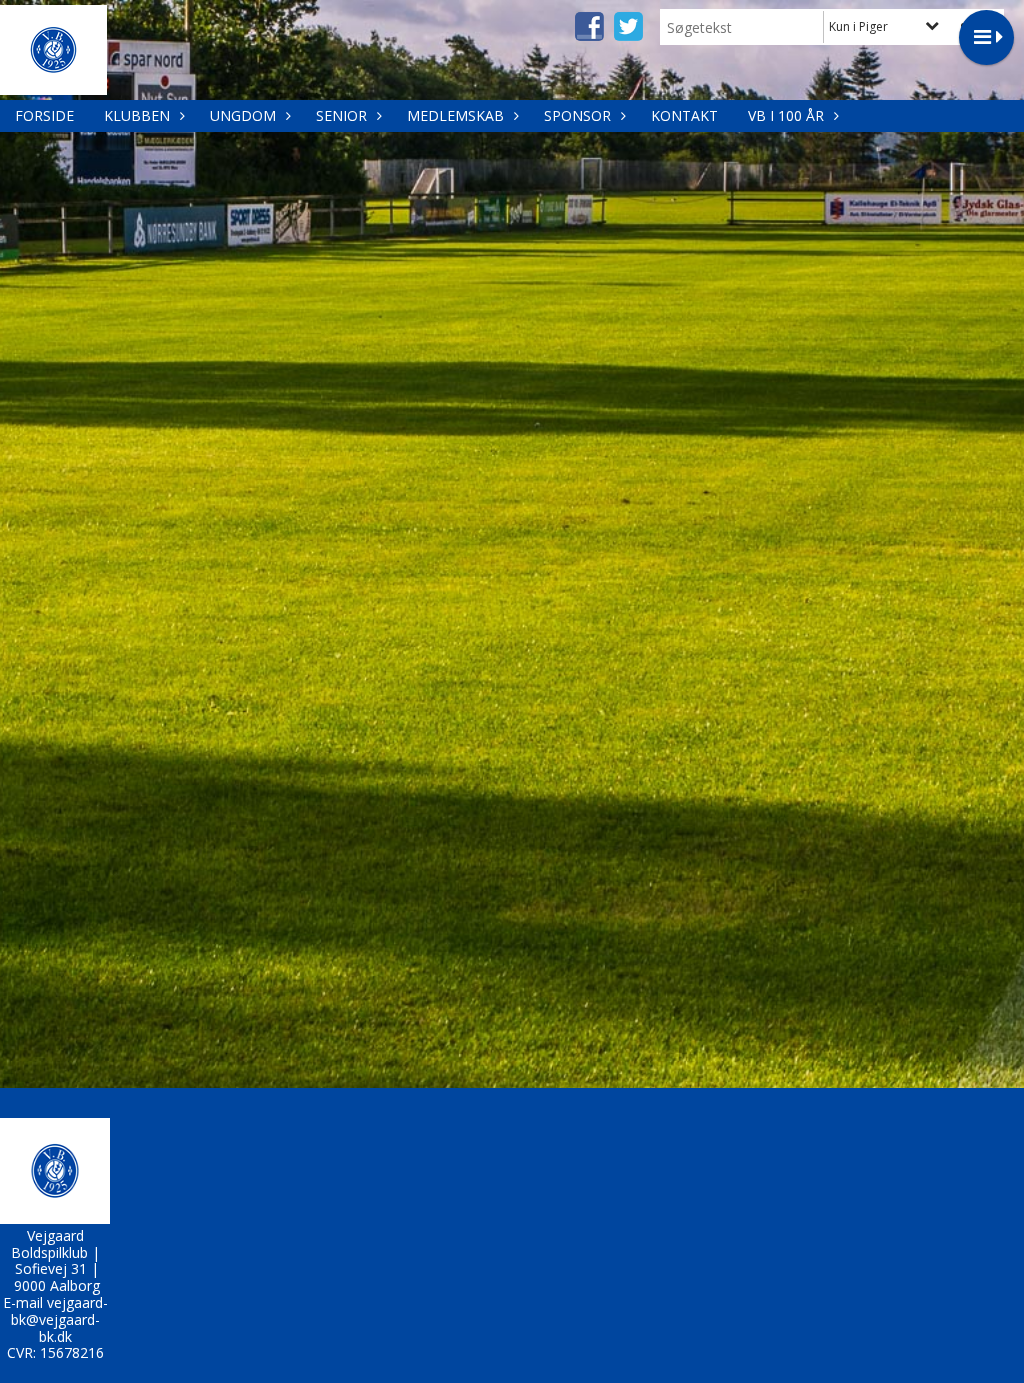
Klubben (137, 115)
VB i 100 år (786, 115)
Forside (44, 115)
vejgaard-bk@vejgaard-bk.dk (59, 1319)
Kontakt (684, 115)
